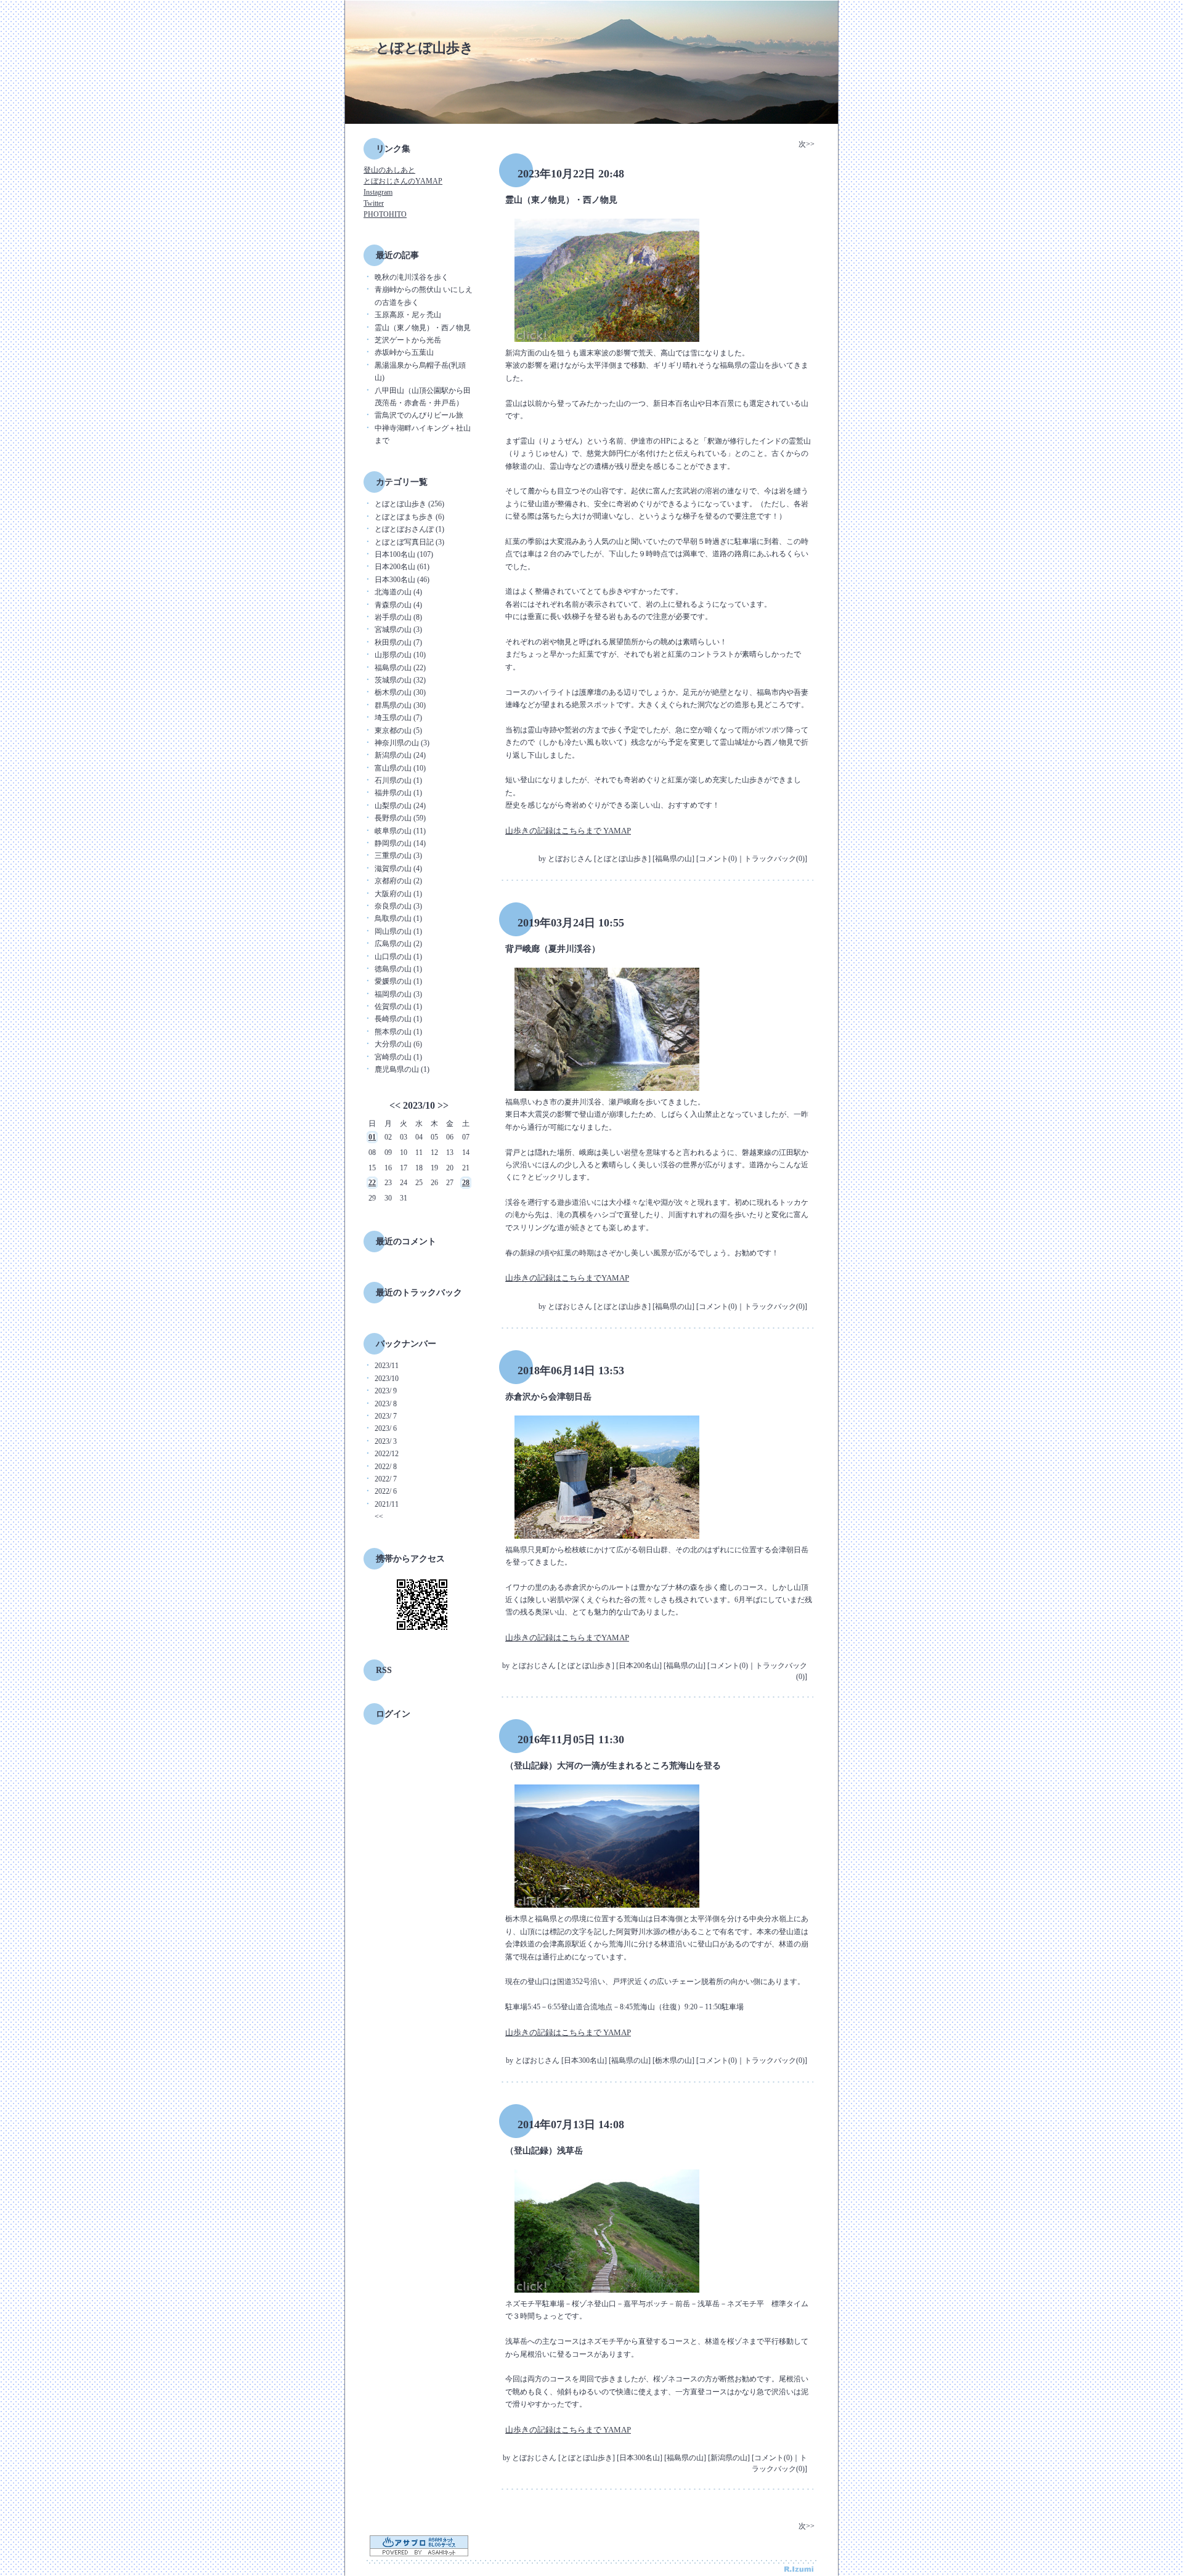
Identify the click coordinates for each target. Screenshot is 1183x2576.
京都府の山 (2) (398, 881)
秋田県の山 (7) (398, 642)
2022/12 (387, 1454)
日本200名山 (639, 1666)
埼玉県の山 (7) (398, 718)
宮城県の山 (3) (398, 630)
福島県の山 (673, 859)
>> (443, 1105)
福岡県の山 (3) (398, 994)
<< (395, 1105)
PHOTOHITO (385, 214)
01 (372, 1137)
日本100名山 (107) (404, 554)
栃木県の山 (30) (400, 692)
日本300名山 (584, 2060)
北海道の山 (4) (398, 592)
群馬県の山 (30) (400, 705)
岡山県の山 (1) (398, 931)
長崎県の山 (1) (398, 1019)
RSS (384, 1670)
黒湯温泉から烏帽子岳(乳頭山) (420, 371)
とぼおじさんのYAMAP (403, 181)
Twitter (374, 203)
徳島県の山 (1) (398, 969)
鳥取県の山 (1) (398, 918)
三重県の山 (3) (398, 856)
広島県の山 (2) (398, 944)
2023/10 (419, 1105)
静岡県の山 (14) (400, 843)
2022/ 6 (386, 1491)
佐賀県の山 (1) (398, 1007)
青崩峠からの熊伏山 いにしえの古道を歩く (424, 296)
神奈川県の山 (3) (402, 743)
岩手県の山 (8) (398, 617)
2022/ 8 (386, 1467)
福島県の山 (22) (400, 668)
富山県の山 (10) (400, 768)
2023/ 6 (386, 1428)
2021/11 (387, 1504)
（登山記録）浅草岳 (544, 2151)
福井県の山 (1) (398, 793)
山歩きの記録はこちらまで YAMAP (568, 831)
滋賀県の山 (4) (398, 869)
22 (372, 1183)
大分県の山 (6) (398, 1044)
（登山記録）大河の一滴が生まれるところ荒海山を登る (613, 1766)
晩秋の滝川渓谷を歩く (412, 277)
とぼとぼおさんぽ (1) (409, 529)
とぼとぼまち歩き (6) (409, 517)
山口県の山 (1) (398, 957)
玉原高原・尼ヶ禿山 (408, 315)
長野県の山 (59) (400, 818)
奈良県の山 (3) (398, 906)
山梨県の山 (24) (400, 806)
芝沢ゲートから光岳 (408, 340)
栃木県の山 (673, 2060)
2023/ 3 (386, 1441)
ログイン (393, 1714)
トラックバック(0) (774, 859)
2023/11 (387, 1366)
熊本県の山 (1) (398, 1032)
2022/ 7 (386, 1479)
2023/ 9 (386, 1391)
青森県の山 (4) (398, 605)
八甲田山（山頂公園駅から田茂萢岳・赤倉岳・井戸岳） (423, 397)
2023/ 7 (386, 1416)
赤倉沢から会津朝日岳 (548, 1397)
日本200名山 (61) (402, 567)
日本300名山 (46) (402, 580)
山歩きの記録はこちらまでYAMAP (567, 1278)
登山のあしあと (389, 170)
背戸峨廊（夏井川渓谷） (553, 949)
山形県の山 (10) (400, 655)
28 (466, 1183)
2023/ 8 (386, 1404)
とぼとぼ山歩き (425, 48)
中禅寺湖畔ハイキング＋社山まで (423, 434)
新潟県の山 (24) (400, 755)
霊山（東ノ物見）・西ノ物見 (423, 328)
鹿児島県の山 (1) (402, 1069)
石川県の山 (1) (398, 780)
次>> (807, 144)
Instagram (378, 192)
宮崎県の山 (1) (398, 1057)
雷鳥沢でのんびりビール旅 (419, 415)
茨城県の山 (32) (400, 680)
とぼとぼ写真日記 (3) (409, 542)
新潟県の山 (729, 2458)
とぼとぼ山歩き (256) (409, 504)
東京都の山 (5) (398, 731)
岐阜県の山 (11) (400, 831)
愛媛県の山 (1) (398, 981)
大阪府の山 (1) (398, 894)
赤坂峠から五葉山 (404, 352)
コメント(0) (718, 859)
